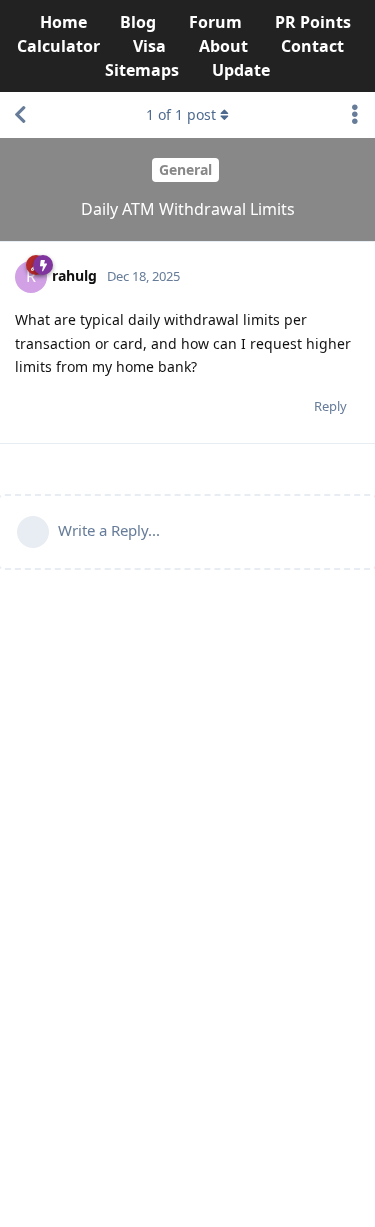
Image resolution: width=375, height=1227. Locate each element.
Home (63, 22)
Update (241, 70)
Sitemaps (142, 70)
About (223, 46)
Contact (312, 46)
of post (181, 114)
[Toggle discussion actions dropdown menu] (355, 115)
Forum (215, 22)
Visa (149, 46)
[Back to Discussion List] (20, 115)
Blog (138, 22)
